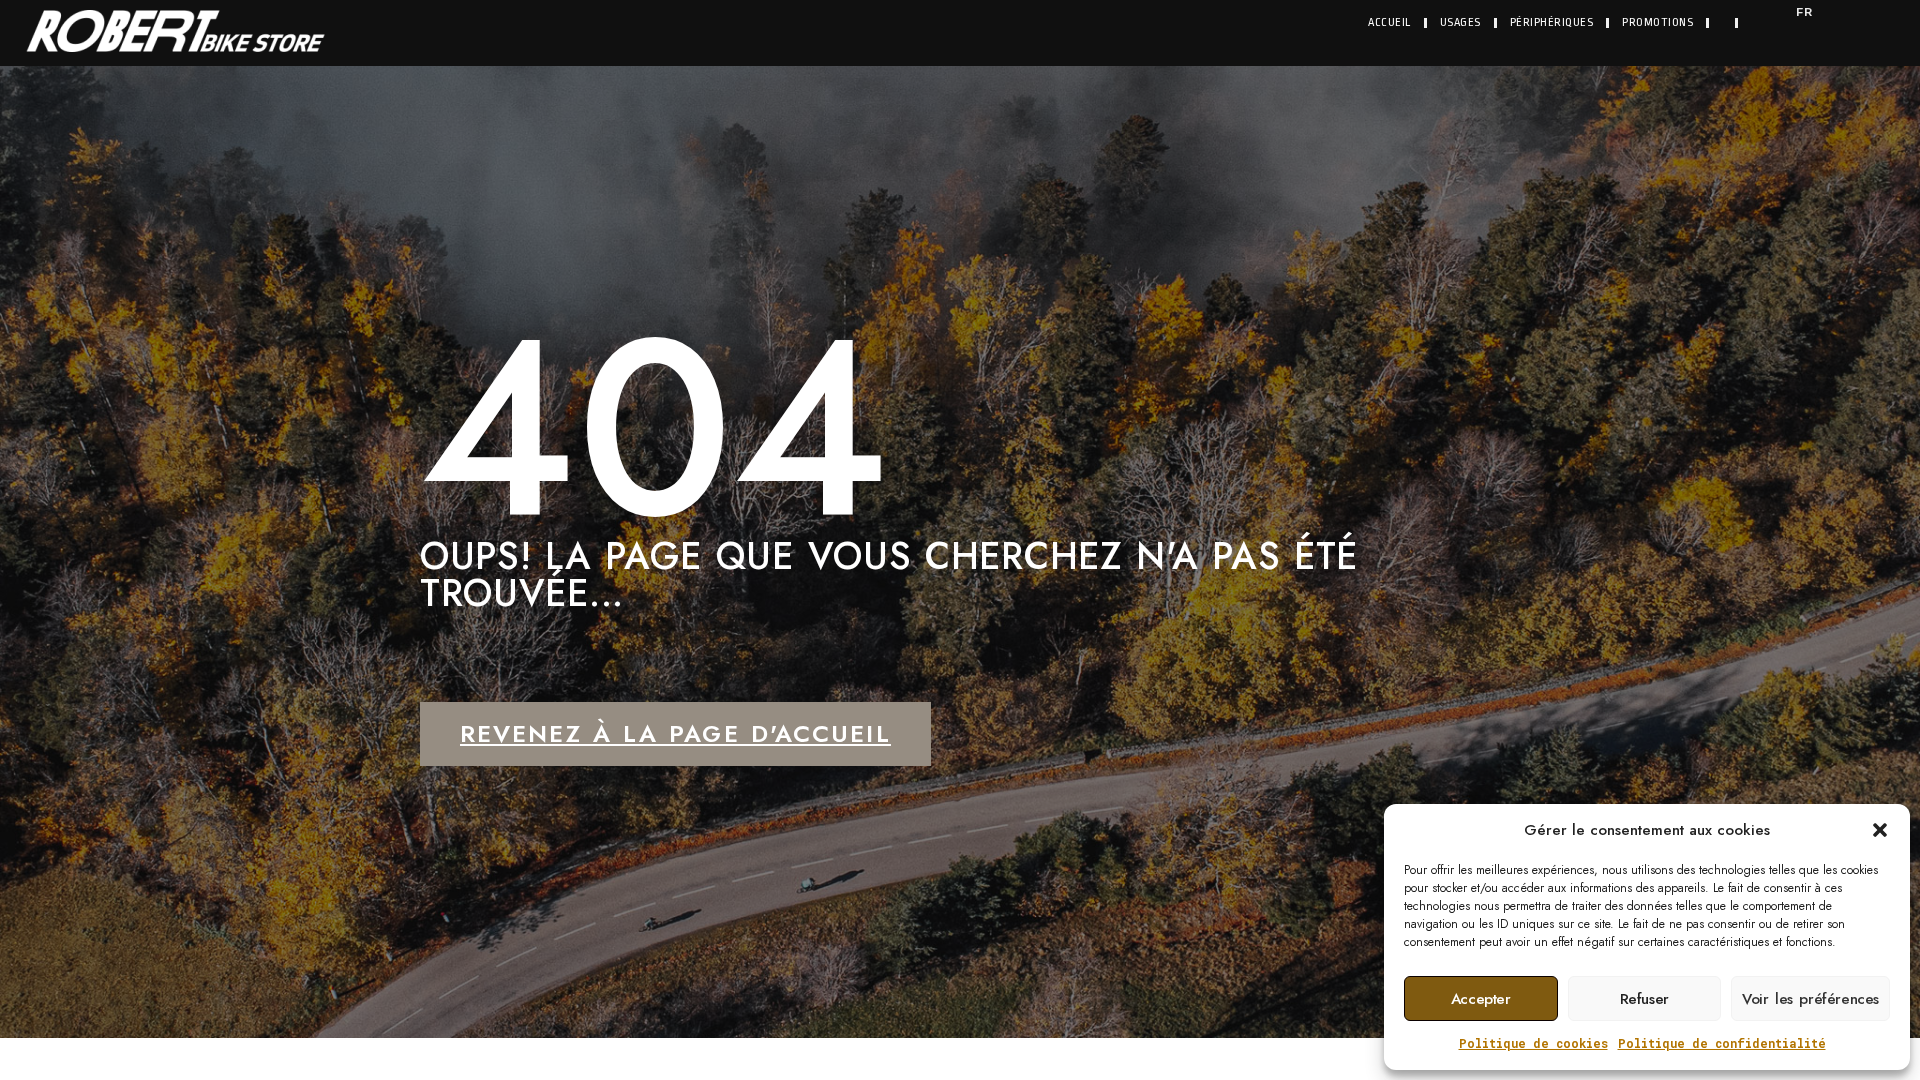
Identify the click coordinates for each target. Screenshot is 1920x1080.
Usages (1460, 22)
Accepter (1481, 999)
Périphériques (1552, 22)
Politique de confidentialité (1722, 1043)
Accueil (1389, 22)
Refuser (1644, 999)
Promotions (1657, 22)
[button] (1880, 830)
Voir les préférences (1810, 999)
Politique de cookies (1533, 1043)
